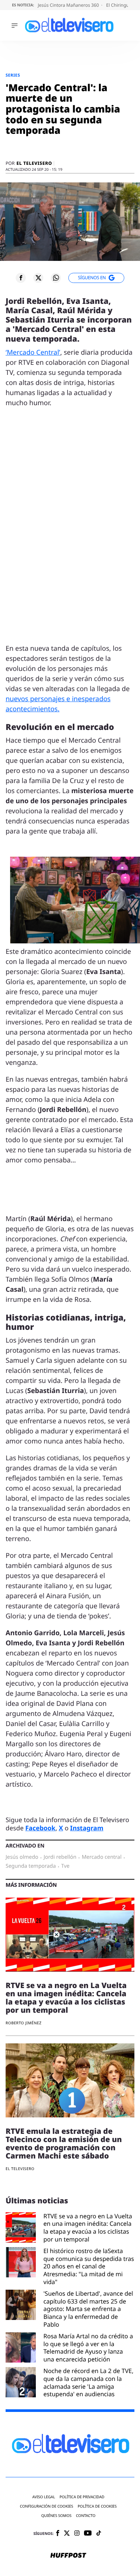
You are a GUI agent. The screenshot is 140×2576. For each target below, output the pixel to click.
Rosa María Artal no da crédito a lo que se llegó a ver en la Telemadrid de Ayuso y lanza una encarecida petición (88, 2348)
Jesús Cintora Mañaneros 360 (69, 5)
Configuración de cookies (46, 2506)
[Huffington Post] (68, 2556)
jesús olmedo (22, 1857)
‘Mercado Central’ (33, 352)
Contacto (85, 2516)
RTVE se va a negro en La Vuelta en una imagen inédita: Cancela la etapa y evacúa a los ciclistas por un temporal (66, 1998)
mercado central (102, 1857)
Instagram (87, 1828)
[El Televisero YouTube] (88, 2534)
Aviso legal (43, 2497)
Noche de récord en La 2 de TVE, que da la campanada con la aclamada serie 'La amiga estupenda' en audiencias (88, 2383)
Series (13, 75)
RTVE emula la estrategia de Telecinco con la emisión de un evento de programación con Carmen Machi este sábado (64, 2143)
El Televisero (34, 163)
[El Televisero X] (67, 2534)
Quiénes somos (56, 2516)
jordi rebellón (60, 1857)
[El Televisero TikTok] (99, 2534)
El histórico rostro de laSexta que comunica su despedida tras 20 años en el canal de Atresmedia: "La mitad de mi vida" (89, 2267)
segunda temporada (31, 1866)
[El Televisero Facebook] (58, 2534)
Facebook (41, 1828)
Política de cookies (97, 2506)
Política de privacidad (82, 2497)
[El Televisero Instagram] (77, 2534)
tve (66, 1866)
